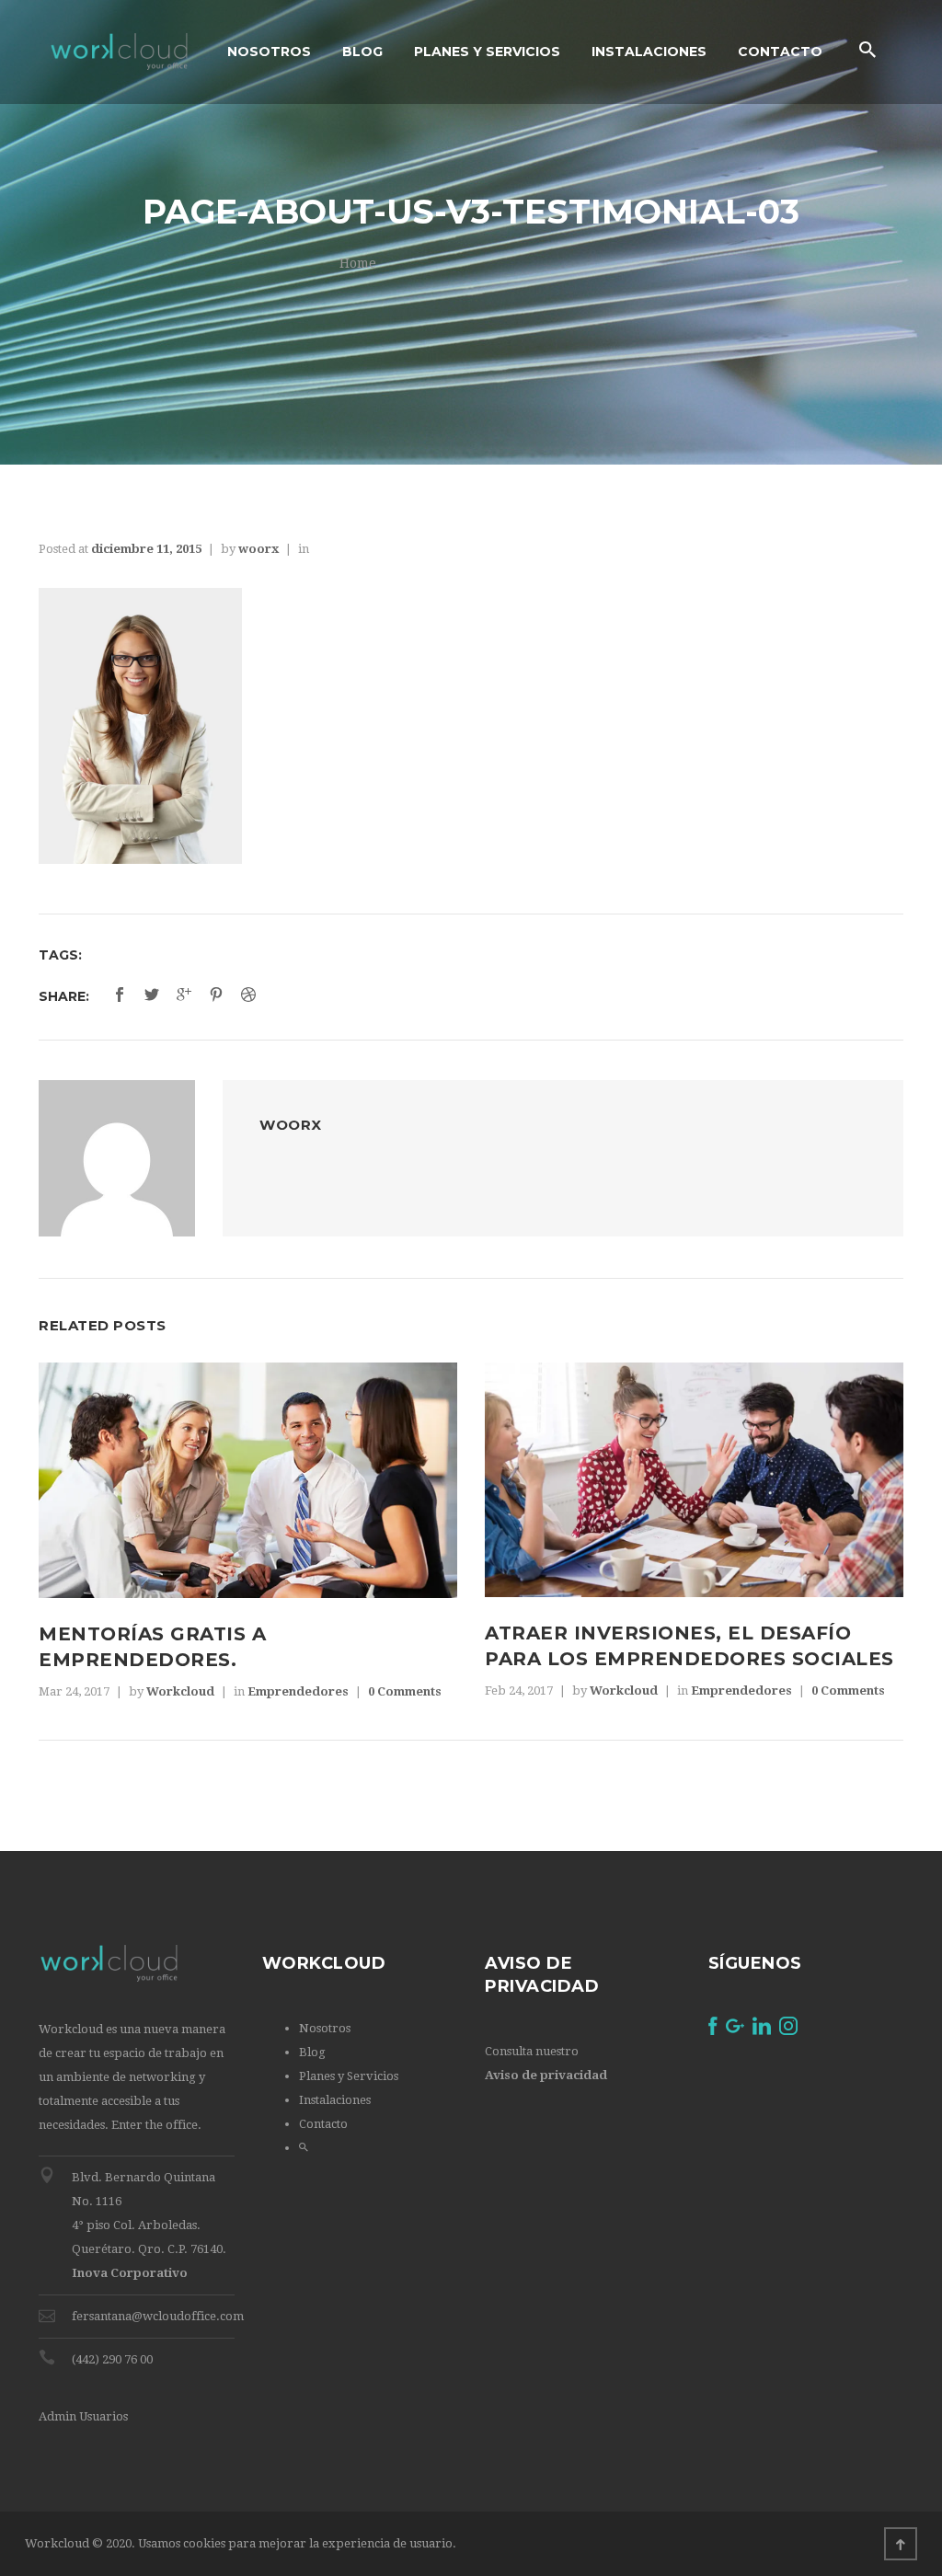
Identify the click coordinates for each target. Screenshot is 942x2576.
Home (358, 263)
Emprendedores (298, 1691)
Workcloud (180, 1691)
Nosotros (325, 2028)
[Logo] (119, 52)
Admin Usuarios (83, 2416)
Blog (312, 2052)
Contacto (323, 2124)
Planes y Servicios (349, 2076)
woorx (258, 549)
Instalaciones (335, 2100)
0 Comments (405, 1691)
